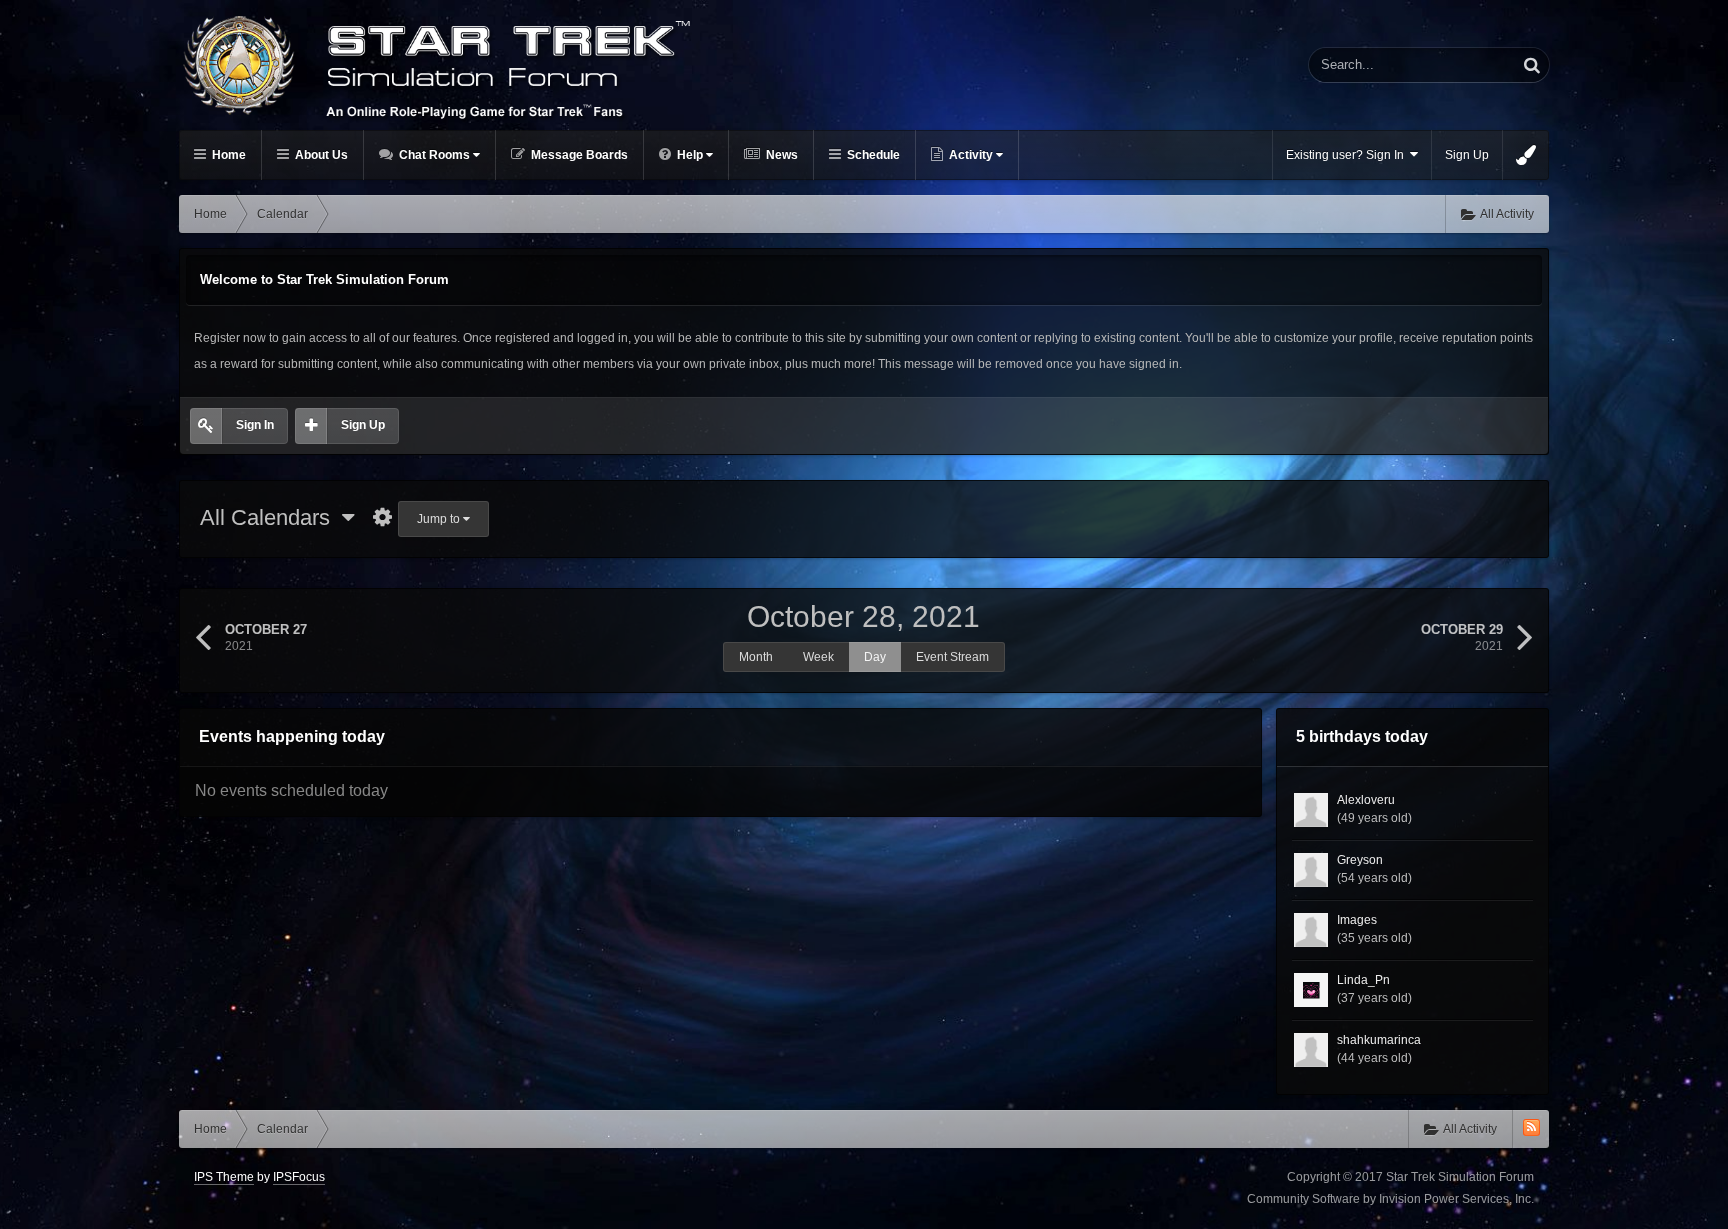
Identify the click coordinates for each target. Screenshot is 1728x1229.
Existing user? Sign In (1348, 155)
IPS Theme (224, 1177)
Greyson (1360, 860)
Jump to (440, 519)
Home (227, 155)
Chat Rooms (434, 155)
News (780, 155)
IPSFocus (299, 1177)
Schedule (872, 155)
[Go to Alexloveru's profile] (1311, 810)
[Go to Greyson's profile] (1311, 870)
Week (818, 657)
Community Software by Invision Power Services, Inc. (1390, 1199)
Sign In (255, 425)
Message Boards (578, 155)
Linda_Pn (1363, 980)
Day (875, 657)
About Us (320, 155)
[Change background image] (1526, 155)
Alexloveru (1366, 800)
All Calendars (271, 517)
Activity (971, 155)
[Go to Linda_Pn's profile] (1311, 990)
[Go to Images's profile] (1311, 930)
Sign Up (1467, 155)
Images (1357, 920)
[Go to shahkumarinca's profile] (1311, 1050)
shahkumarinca (1379, 1040)
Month (756, 657)
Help (690, 155)
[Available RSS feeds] (1531, 1127)
